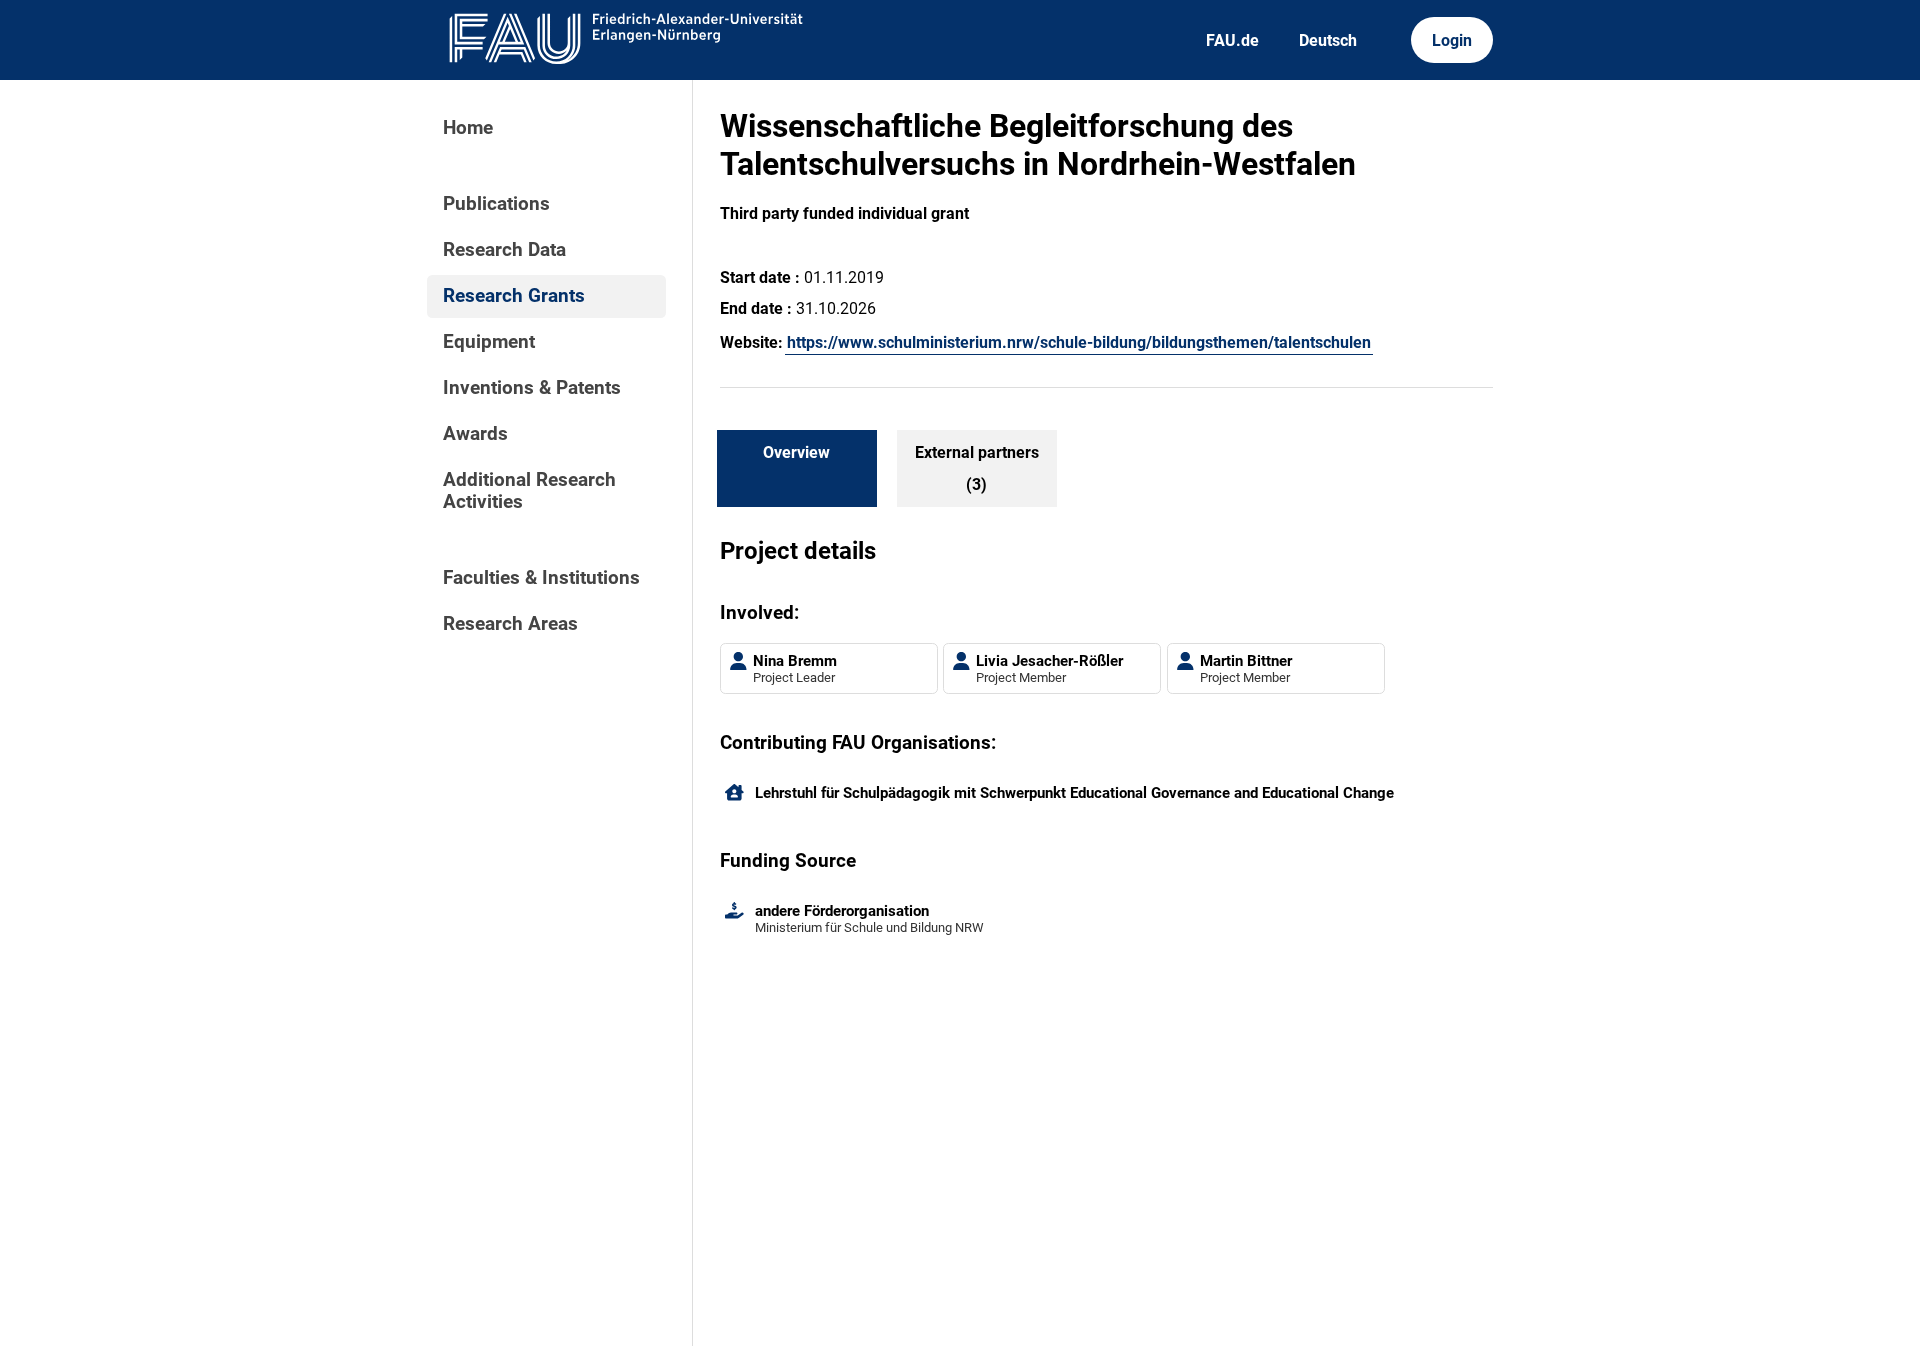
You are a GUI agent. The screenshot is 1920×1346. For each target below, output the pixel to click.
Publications (496, 204)
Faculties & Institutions (541, 578)
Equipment (489, 342)
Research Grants (514, 296)
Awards (475, 434)
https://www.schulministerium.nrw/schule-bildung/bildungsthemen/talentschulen (1079, 342)
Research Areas (510, 624)
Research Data (504, 250)
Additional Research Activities (529, 491)
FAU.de (1232, 40)
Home (468, 128)
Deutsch (1328, 40)
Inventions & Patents (532, 388)
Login (1452, 40)
